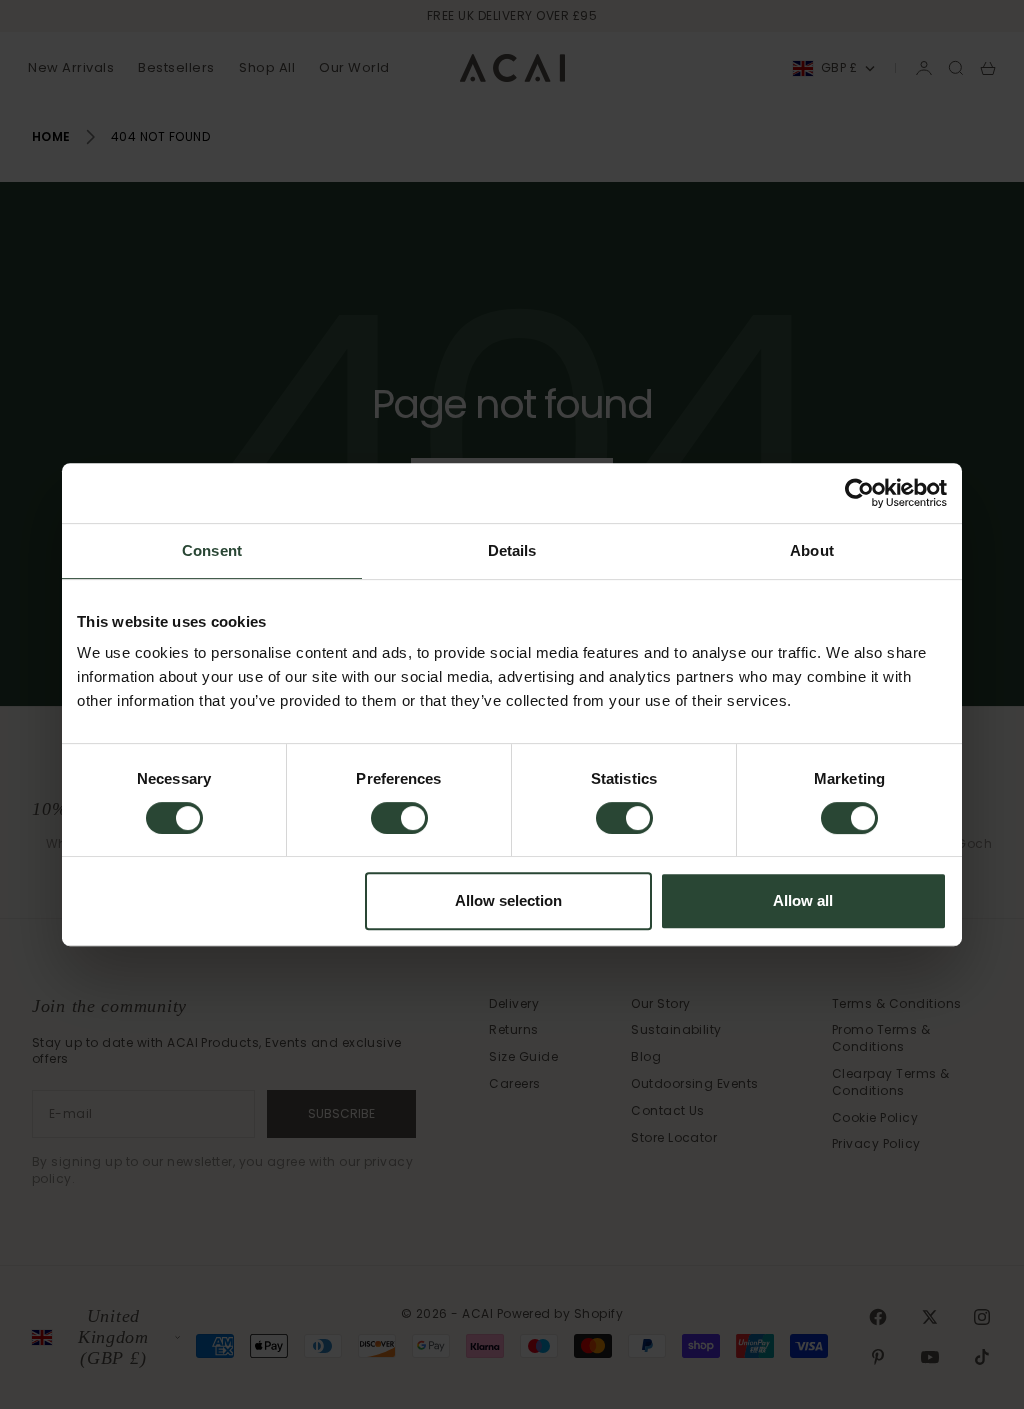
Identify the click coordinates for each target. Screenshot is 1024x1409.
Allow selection (508, 900)
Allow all (803, 900)
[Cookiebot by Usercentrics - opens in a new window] (859, 493)
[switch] (399, 818)
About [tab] (812, 550)
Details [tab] (512, 550)
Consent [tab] (212, 550)
